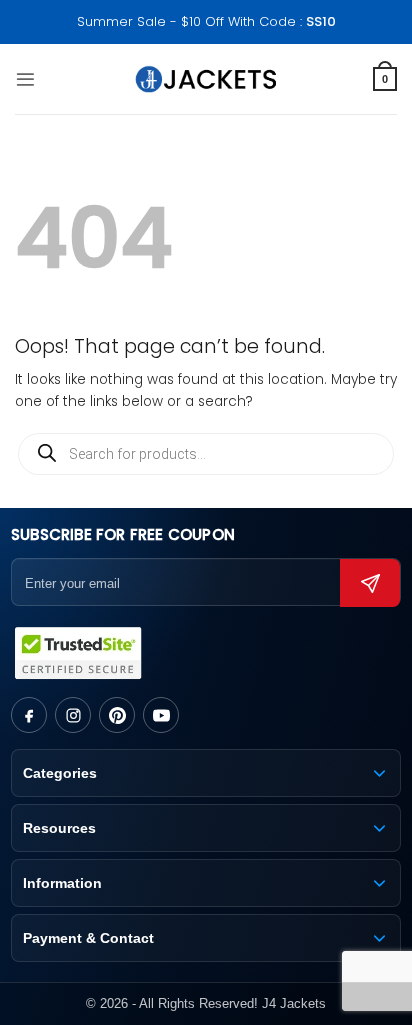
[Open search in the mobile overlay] (206, 454)
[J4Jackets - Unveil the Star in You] (206, 79)
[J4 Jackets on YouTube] (161, 715)
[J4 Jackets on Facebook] (29, 715)
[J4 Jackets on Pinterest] (117, 715)
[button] (25, 79)
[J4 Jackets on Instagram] (73, 715)
